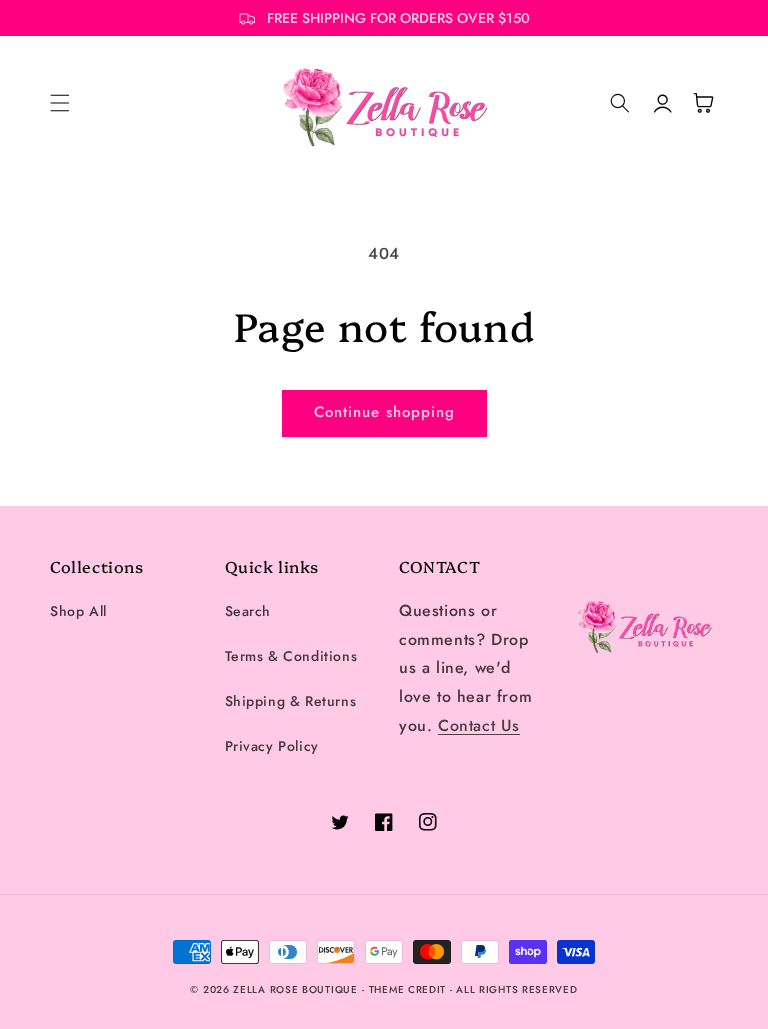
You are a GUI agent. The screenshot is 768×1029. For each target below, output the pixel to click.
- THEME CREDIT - (409, 989)
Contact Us (479, 725)
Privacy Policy (272, 746)
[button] (60, 103)
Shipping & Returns (291, 701)
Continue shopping (384, 412)
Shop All (78, 611)
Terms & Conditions (291, 656)
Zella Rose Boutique (295, 989)
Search (248, 611)
